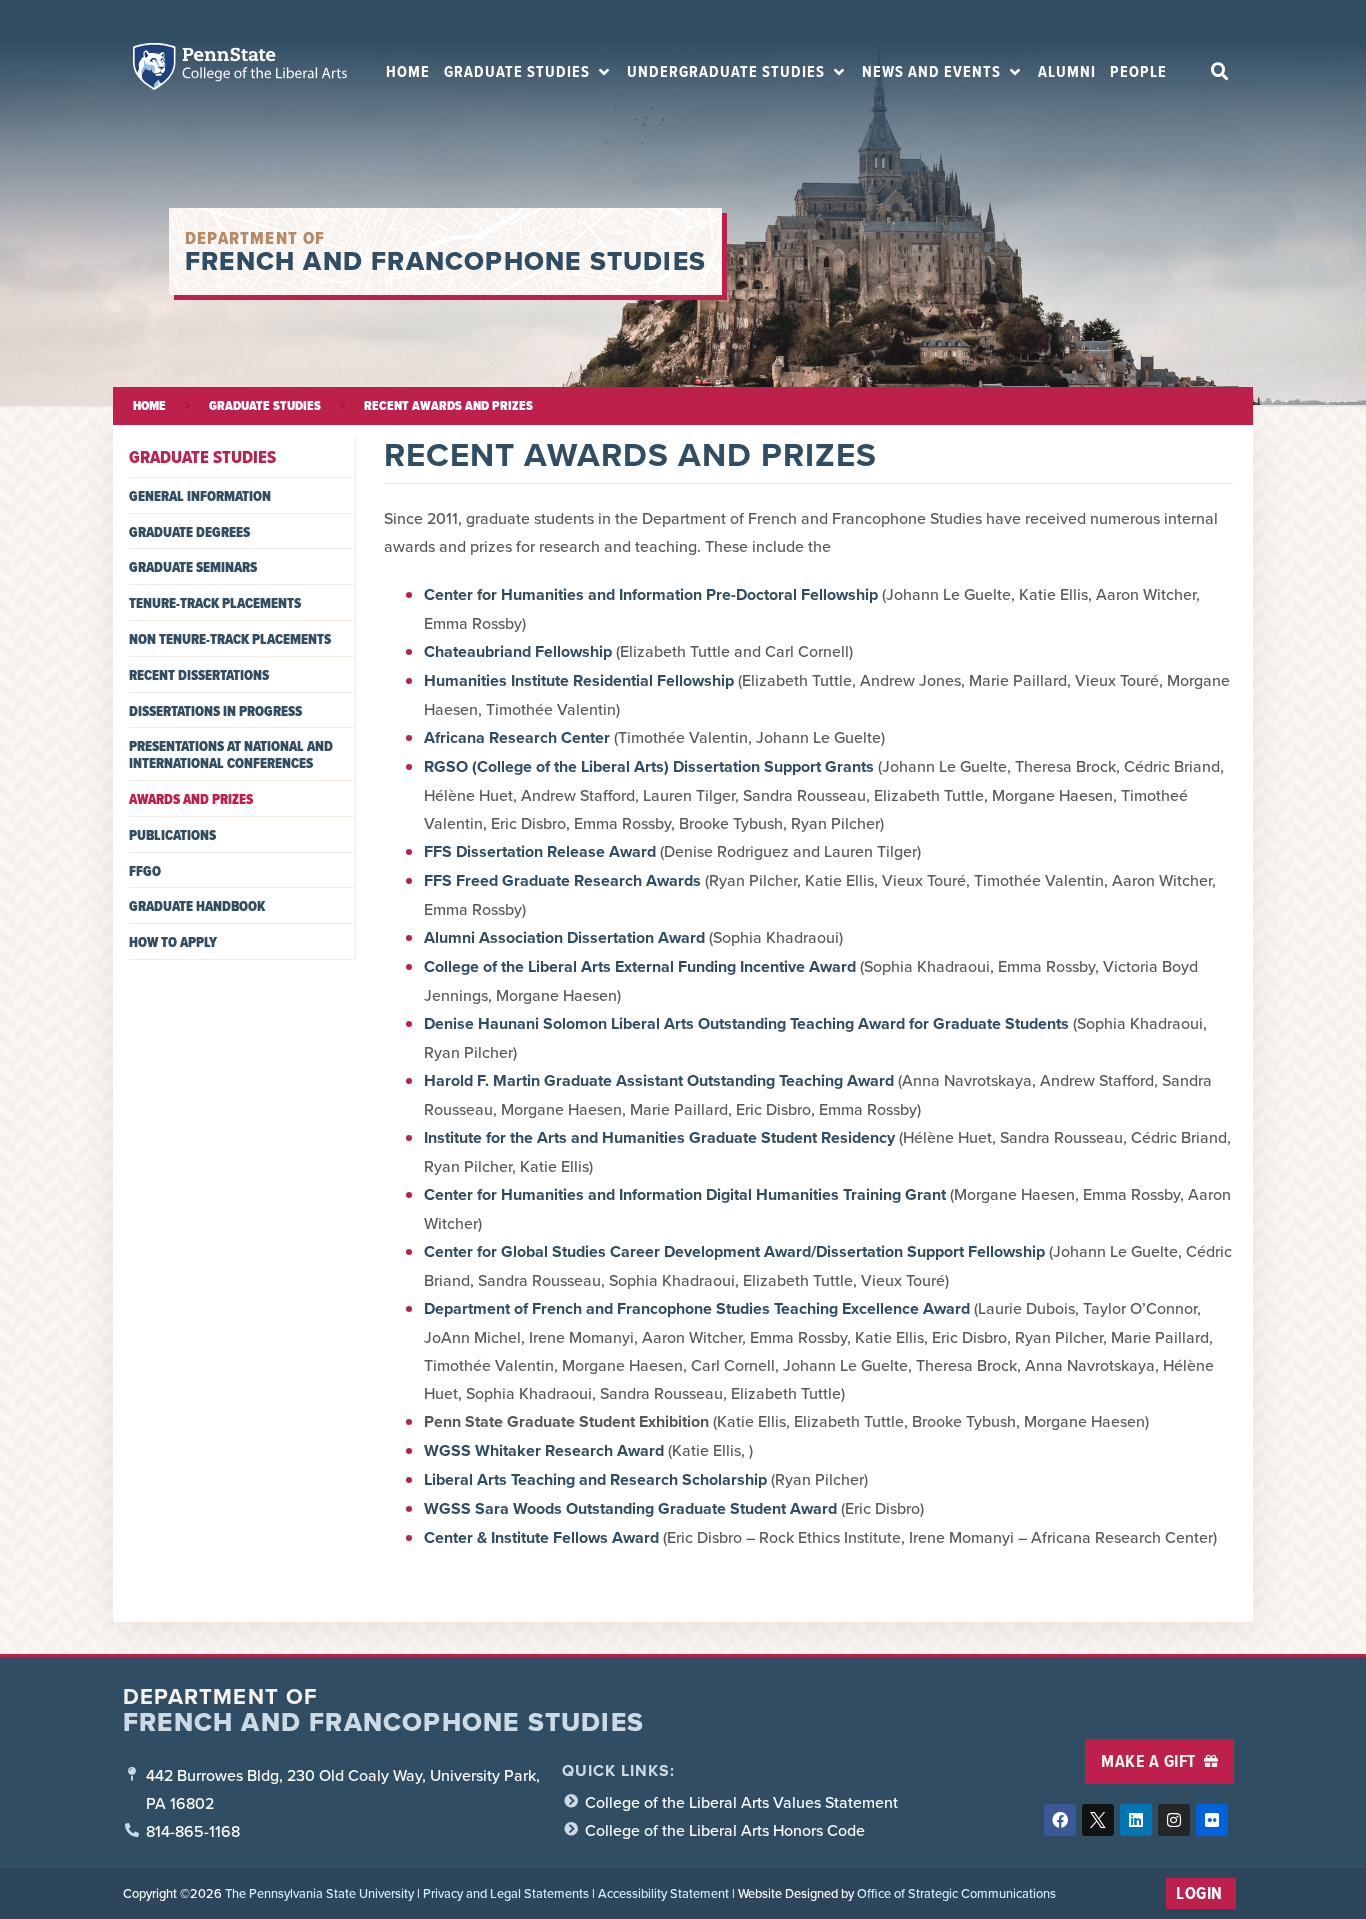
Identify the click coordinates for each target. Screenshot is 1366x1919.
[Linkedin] (1136, 1820)
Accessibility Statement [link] (663, 1893)
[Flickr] (1212, 1820)
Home (149, 405)
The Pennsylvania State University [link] (319, 1893)
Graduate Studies (265, 405)
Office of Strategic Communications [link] (956, 1893)
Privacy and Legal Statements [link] (506, 1893)
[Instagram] (1174, 1820)
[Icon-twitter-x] (1098, 1820)
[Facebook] (1060, 1820)
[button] (528, 72)
